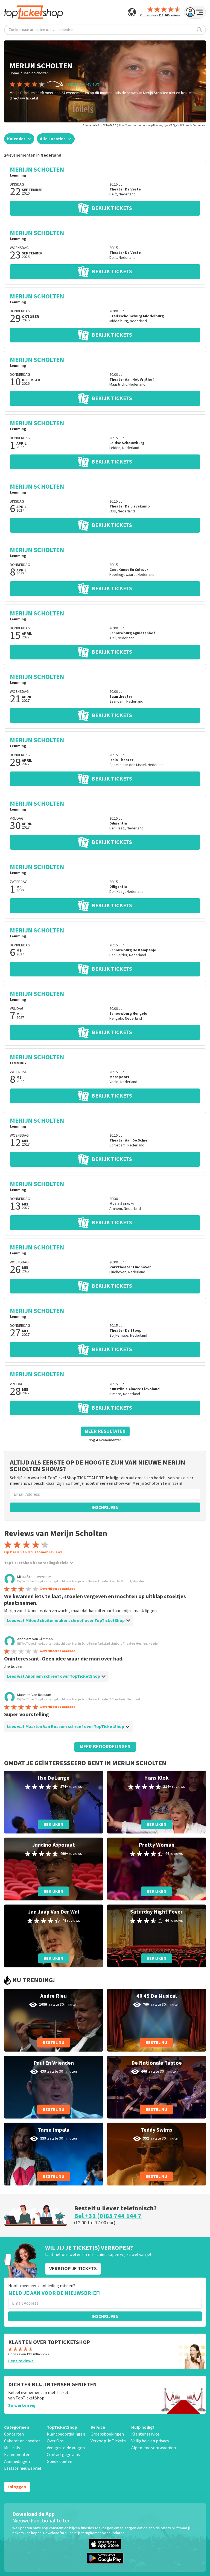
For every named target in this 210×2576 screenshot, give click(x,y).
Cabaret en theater (22, 2441)
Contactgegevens (63, 2455)
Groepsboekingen (107, 2434)
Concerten (14, 2434)
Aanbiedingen (17, 2461)
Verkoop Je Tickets (108, 2441)
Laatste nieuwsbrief (23, 2468)
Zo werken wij (22, 2405)
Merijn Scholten (36, 73)
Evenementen (17, 2455)
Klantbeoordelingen (66, 2434)
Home (14, 73)
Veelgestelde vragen (66, 2448)
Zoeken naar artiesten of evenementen (41, 30)
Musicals (12, 2448)
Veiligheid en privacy (150, 2441)
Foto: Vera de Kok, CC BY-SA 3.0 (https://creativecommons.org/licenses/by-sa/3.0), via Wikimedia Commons (144, 125)
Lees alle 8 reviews (83, 84)
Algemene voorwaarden (154, 2448)
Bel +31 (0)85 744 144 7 (108, 2216)
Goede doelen (59, 2461)
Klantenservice (145, 2434)
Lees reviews (21, 2361)
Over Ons (55, 2441)
